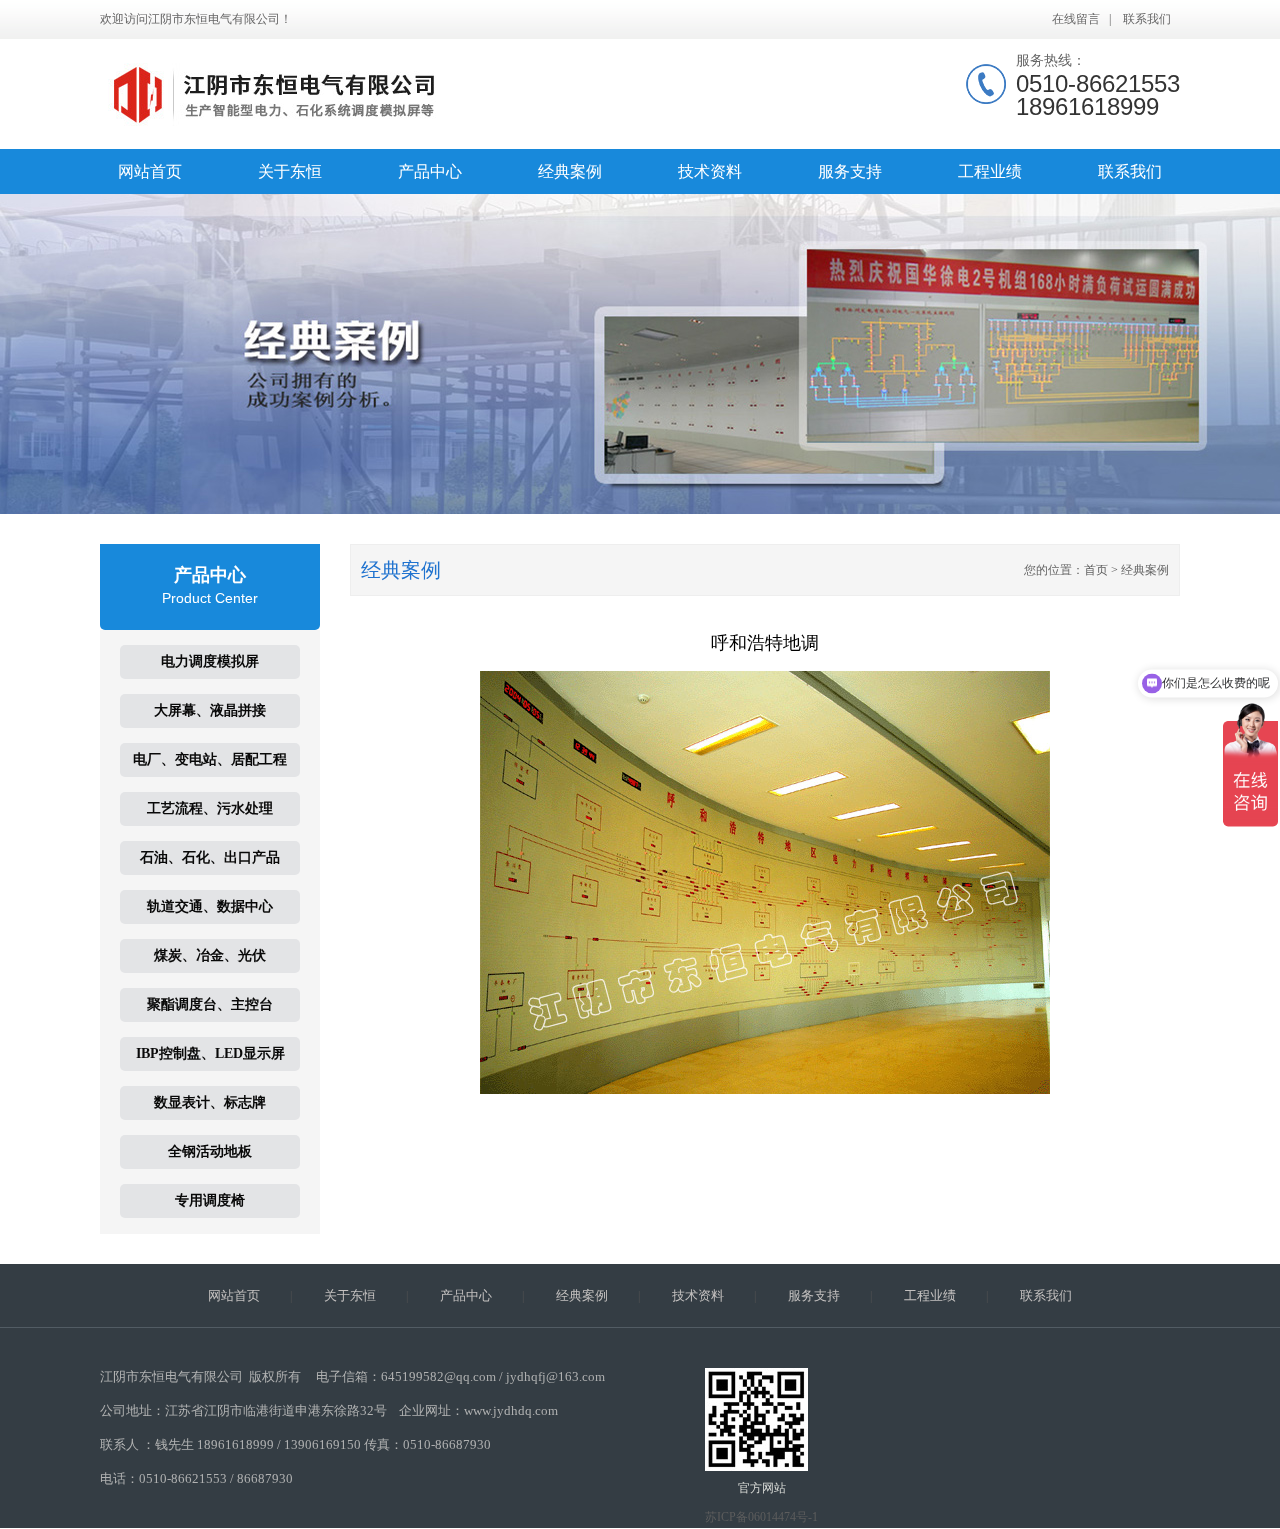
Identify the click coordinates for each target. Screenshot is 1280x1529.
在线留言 (1076, 19)
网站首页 (150, 171)
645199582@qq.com (438, 1376)
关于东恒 (290, 171)
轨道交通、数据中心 (210, 906)
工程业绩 (990, 171)
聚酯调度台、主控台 (210, 1004)
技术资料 (710, 171)
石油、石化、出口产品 (210, 857)
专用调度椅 (210, 1200)
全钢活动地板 (210, 1151)
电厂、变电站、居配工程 (210, 759)
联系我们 (1147, 19)
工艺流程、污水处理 (210, 808)
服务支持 (850, 171)
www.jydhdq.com (511, 1410)
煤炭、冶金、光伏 (210, 955)
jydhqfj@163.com (555, 1376)
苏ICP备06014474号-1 (761, 1517)
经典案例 (570, 171)
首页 (1096, 570)
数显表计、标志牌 (210, 1102)
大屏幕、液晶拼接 (210, 710)
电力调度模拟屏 (210, 661)
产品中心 (430, 171)
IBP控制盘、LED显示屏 (210, 1053)
